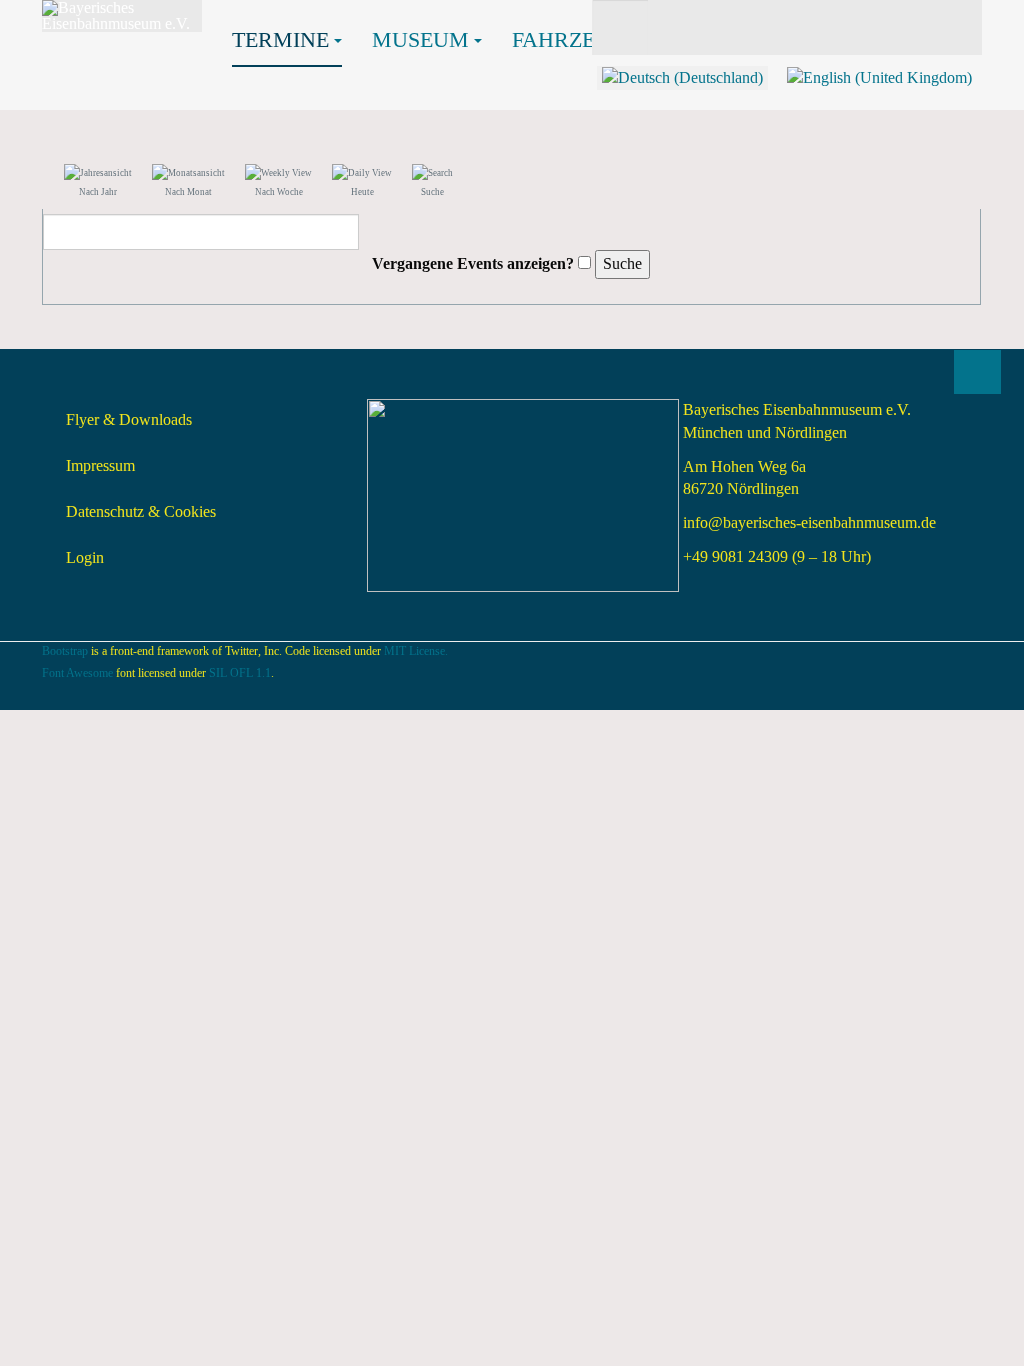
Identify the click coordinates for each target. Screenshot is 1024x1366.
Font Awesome (77, 673)
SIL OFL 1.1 (240, 673)
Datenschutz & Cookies (141, 511)
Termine (280, 39)
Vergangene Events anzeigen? (473, 263)
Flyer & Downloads (129, 419)
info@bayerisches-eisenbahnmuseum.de (809, 522)
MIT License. (416, 651)
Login (85, 557)
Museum (420, 39)
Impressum (100, 465)
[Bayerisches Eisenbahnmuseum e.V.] (122, 16)
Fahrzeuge (576, 39)
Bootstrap (65, 651)
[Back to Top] (977, 372)
